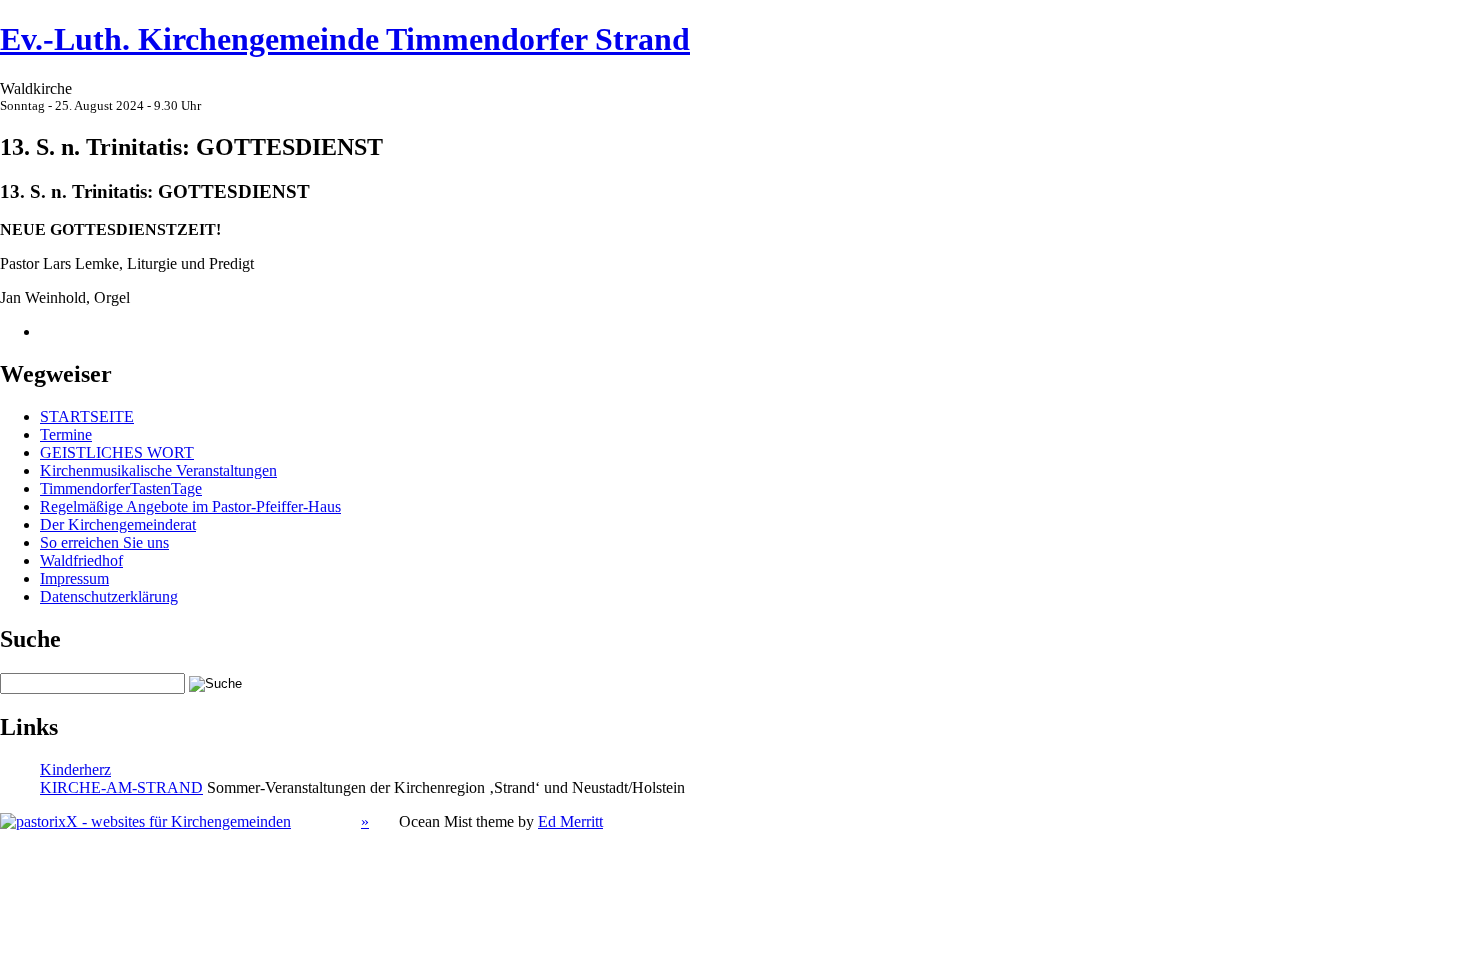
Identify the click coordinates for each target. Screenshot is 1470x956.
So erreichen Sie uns (104, 542)
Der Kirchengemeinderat (118, 524)
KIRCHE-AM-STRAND (121, 787)
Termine (66, 434)
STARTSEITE (87, 416)
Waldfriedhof (81, 560)
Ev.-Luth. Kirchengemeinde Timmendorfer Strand (345, 39)
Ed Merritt (570, 821)
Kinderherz (75, 769)
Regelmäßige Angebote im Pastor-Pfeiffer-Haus (190, 506)
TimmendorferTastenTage (121, 488)
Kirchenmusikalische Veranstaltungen (158, 470)
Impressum (74, 578)
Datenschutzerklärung (109, 596)
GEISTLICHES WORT (117, 452)
